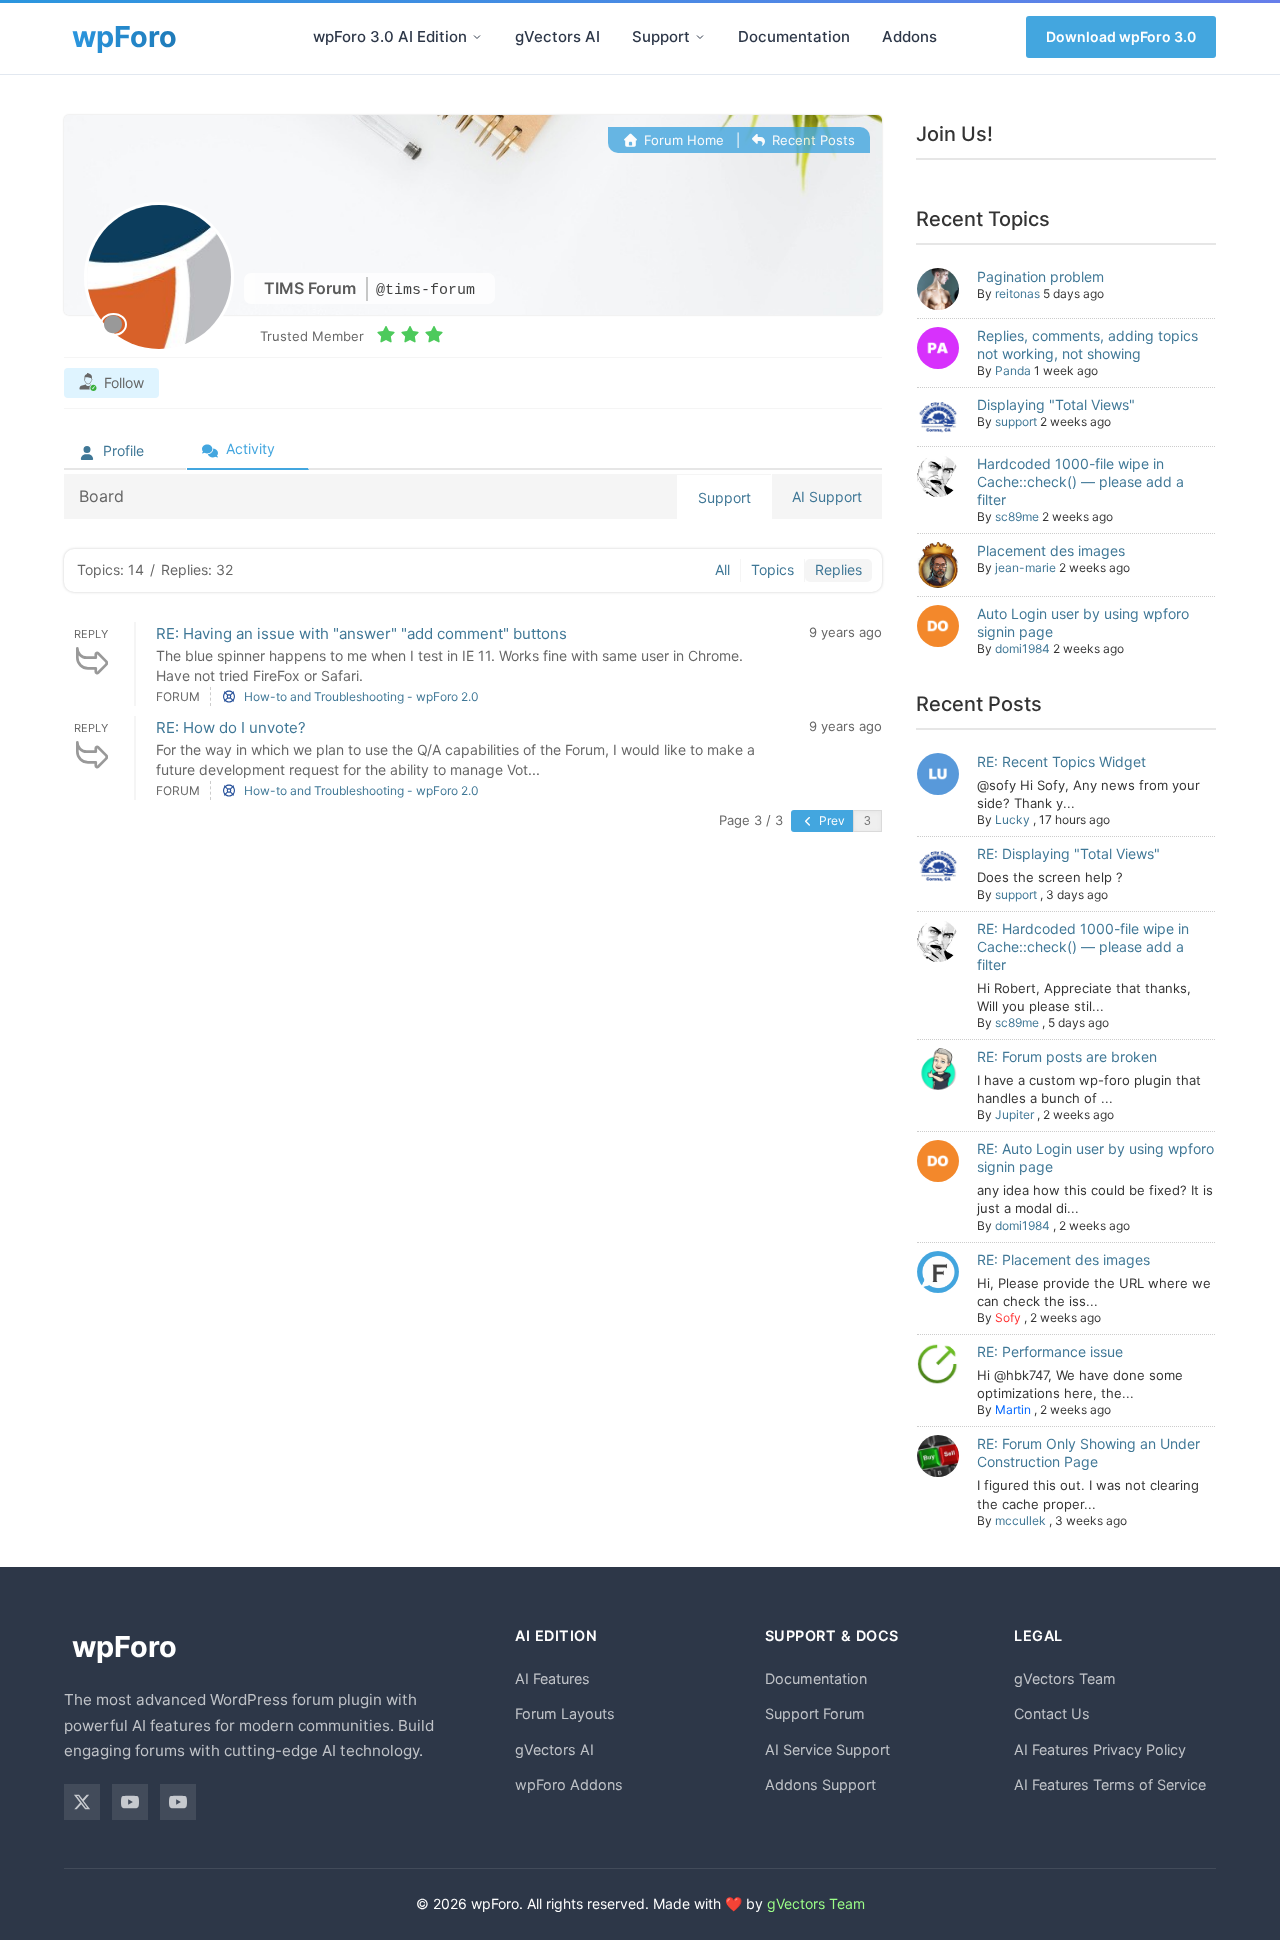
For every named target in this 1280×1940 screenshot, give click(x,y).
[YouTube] (130, 1802)
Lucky (1012, 819)
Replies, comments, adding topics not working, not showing (1087, 344)
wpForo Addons (569, 1784)
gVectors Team (1065, 1678)
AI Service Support (827, 1749)
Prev (830, 820)
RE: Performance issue (1050, 1351)
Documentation (794, 36)
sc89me (1017, 516)
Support (661, 36)
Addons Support (820, 1784)
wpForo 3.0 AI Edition (390, 36)
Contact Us (1052, 1713)
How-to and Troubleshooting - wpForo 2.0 (361, 696)
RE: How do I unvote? (231, 727)
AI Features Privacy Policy (1100, 1749)
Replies (838, 569)
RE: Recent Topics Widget (1061, 761)
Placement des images (1051, 550)
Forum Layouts (565, 1713)
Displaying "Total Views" (1056, 404)
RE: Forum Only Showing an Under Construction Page (1088, 1452)
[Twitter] (82, 1802)
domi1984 (1022, 648)
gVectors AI (557, 36)
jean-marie (1025, 567)
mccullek (1020, 1520)
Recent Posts (811, 140)
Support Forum (815, 1713)
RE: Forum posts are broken (1067, 1056)
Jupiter (1014, 1114)
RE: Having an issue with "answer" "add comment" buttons (361, 633)
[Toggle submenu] (477, 37)
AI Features (552, 1678)
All (722, 569)
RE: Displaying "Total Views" (1068, 853)
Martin (1013, 1409)
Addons (909, 36)
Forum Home (681, 140)
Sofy (1008, 1317)
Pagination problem (1040, 276)
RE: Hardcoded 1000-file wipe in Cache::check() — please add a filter (1083, 946)
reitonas (1017, 293)
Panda (1013, 370)
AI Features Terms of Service (1110, 1784)
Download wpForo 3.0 (1121, 36)
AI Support (827, 496)
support (1016, 421)
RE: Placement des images (1063, 1259)
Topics (772, 569)
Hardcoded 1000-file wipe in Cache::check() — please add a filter (1080, 481)
